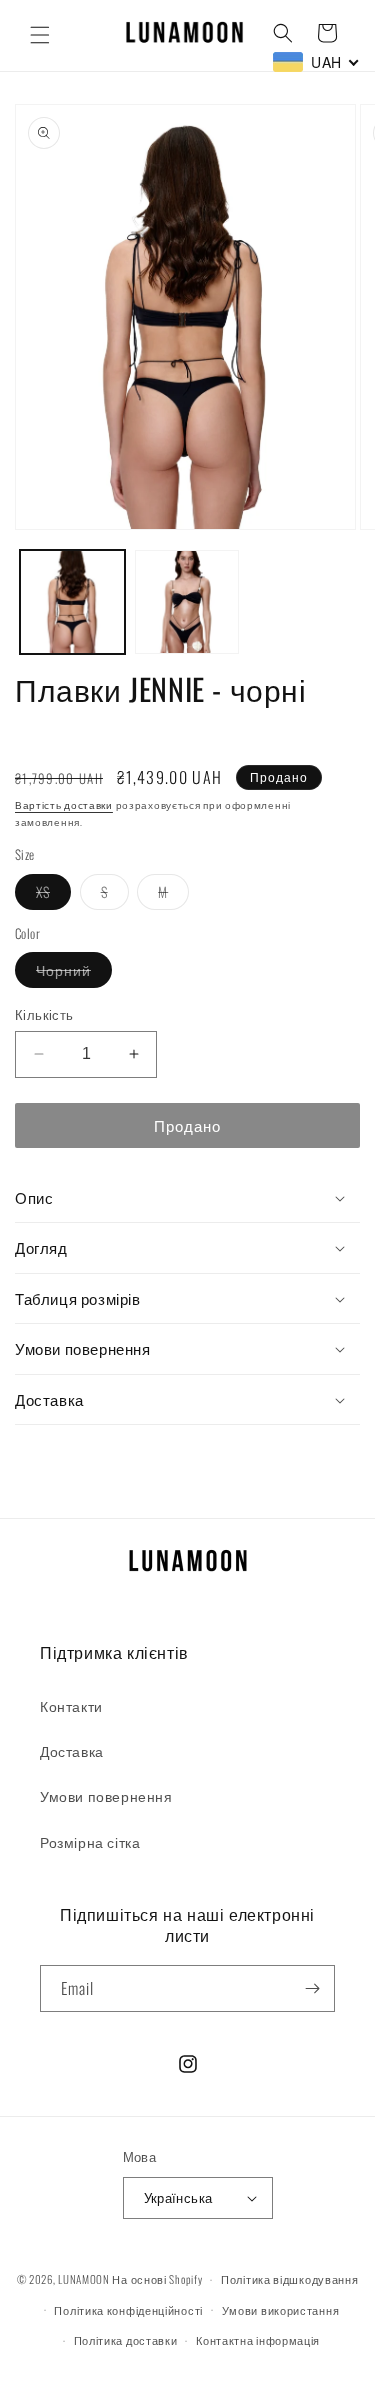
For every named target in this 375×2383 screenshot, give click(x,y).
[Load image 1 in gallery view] (72, 602)
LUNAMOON (84, 2279)
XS (53, 895)
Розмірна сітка (90, 1841)
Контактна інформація (258, 2340)
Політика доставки (126, 2340)
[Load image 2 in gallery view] (187, 602)
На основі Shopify (157, 2279)
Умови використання (281, 2310)
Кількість (44, 1014)
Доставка (72, 1750)
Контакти (71, 1705)
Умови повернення (106, 1795)
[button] (40, 35)
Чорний (74, 973)
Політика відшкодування (289, 2279)
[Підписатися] (312, 1988)
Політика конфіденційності (128, 2310)
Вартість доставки (64, 804)
